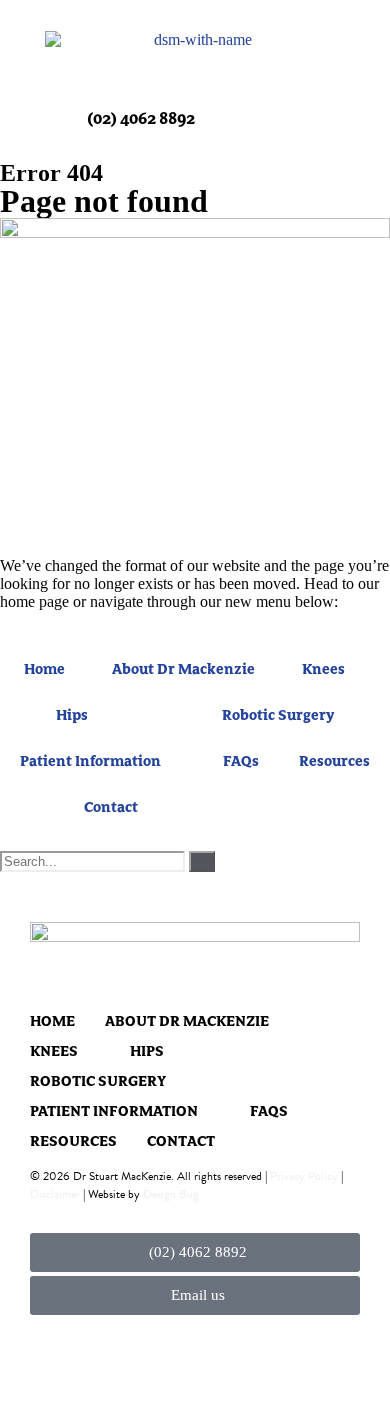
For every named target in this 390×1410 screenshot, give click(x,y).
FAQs (241, 762)
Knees (323, 670)
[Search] (202, 861)
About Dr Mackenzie (183, 670)
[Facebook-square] (42, 1347)
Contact (111, 808)
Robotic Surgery (278, 716)
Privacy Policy (304, 1176)
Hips (72, 716)
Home (44, 670)
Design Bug (171, 1194)
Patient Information (90, 762)
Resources (334, 762)
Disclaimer (55, 1194)
